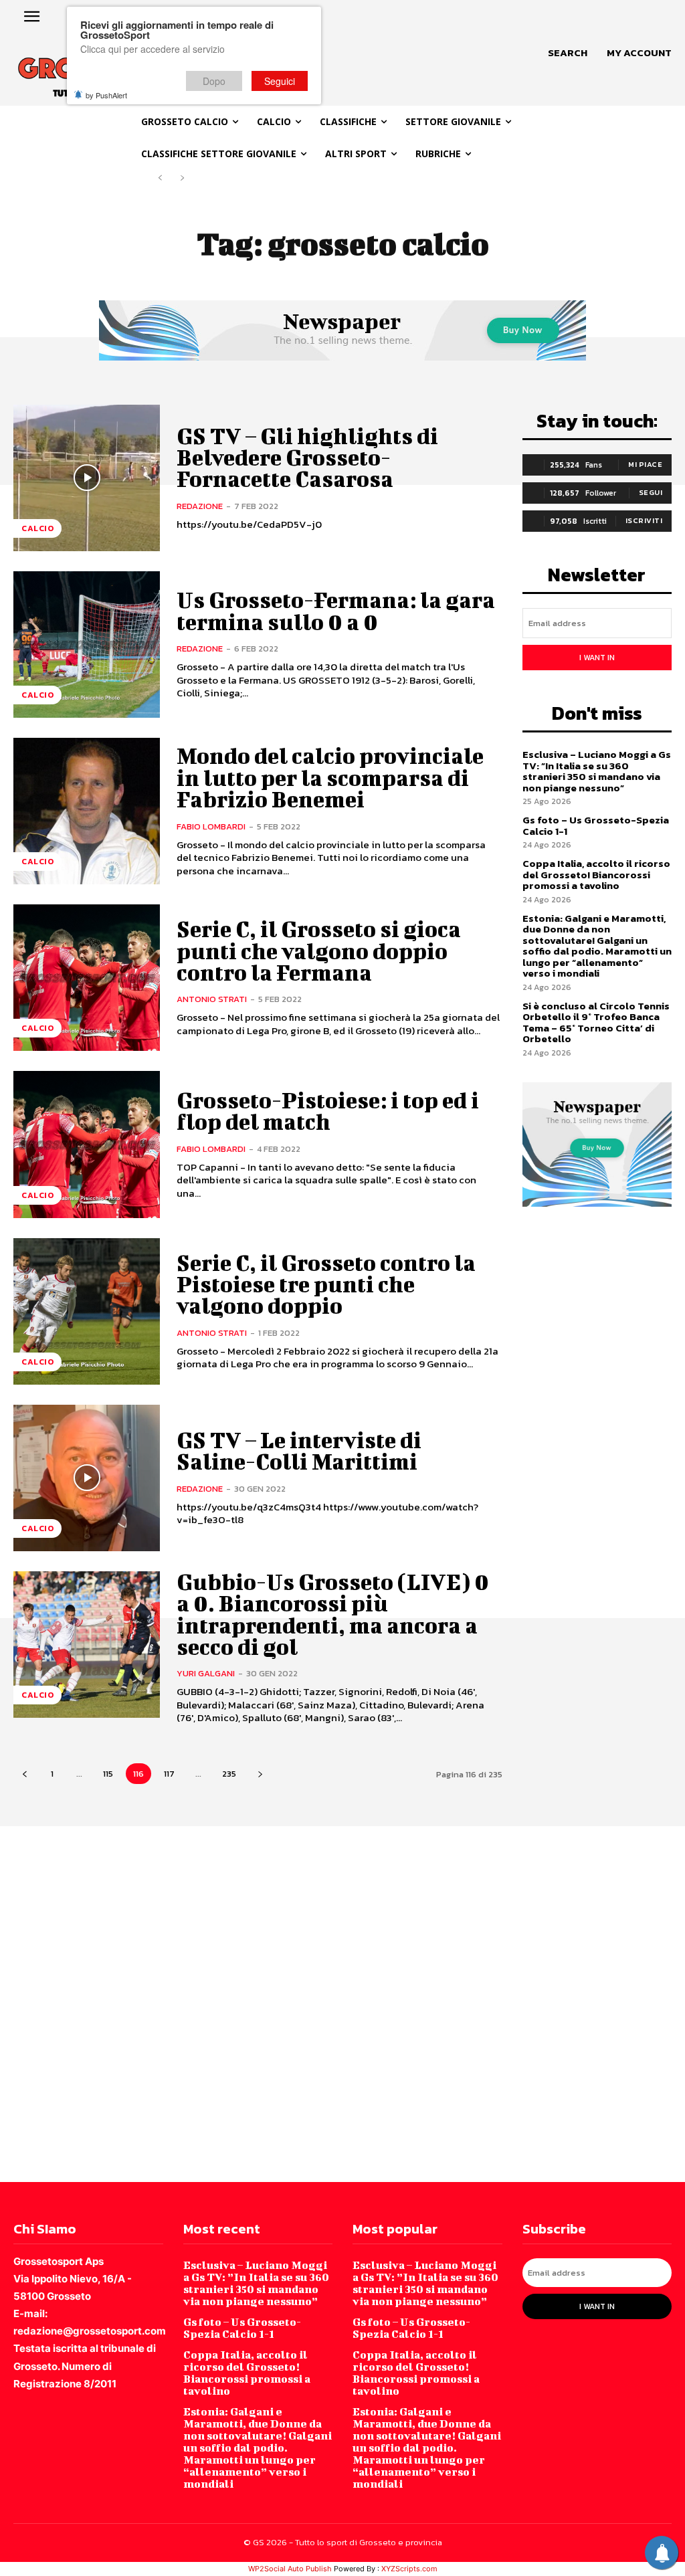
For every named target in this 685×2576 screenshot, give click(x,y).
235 (229, 1774)
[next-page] (260, 1774)
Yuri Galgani (206, 1673)
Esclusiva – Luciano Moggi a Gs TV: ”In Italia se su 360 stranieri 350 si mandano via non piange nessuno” (597, 771)
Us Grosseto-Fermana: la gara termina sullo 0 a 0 (336, 610)
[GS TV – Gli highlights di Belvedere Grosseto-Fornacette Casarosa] (87, 478)
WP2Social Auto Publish (290, 2569)
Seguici (280, 81)
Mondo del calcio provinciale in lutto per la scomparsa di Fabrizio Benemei (330, 777)
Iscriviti (644, 520)
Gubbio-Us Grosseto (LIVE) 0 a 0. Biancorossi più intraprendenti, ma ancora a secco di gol (333, 1614)
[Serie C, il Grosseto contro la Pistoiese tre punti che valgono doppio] (87, 1311)
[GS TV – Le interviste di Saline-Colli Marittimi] (87, 1478)
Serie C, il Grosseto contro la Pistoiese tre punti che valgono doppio (326, 1284)
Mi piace (645, 464)
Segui (651, 492)
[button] (568, 53)
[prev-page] (160, 178)
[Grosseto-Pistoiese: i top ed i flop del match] (87, 1144)
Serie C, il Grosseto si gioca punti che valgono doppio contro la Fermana (319, 951)
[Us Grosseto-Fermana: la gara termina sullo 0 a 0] (87, 645)
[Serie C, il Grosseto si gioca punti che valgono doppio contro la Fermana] (87, 978)
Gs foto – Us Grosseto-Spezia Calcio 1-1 (596, 825)
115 (108, 1774)
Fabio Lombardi (211, 826)
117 (169, 1774)
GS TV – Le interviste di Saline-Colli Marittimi (299, 1451)
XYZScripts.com (409, 2569)
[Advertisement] (342, 2003)
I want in (597, 658)
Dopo (214, 81)
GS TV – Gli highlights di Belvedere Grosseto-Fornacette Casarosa (307, 458)
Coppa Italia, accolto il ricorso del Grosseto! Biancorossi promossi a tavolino (596, 874)
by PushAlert (106, 95)
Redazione (200, 506)
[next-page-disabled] (182, 178)
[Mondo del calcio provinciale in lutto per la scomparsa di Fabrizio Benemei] (87, 811)
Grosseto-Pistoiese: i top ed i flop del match (328, 1111)
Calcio (37, 528)
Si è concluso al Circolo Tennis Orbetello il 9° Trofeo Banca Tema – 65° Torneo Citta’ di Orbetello (596, 1022)
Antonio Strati (212, 999)
